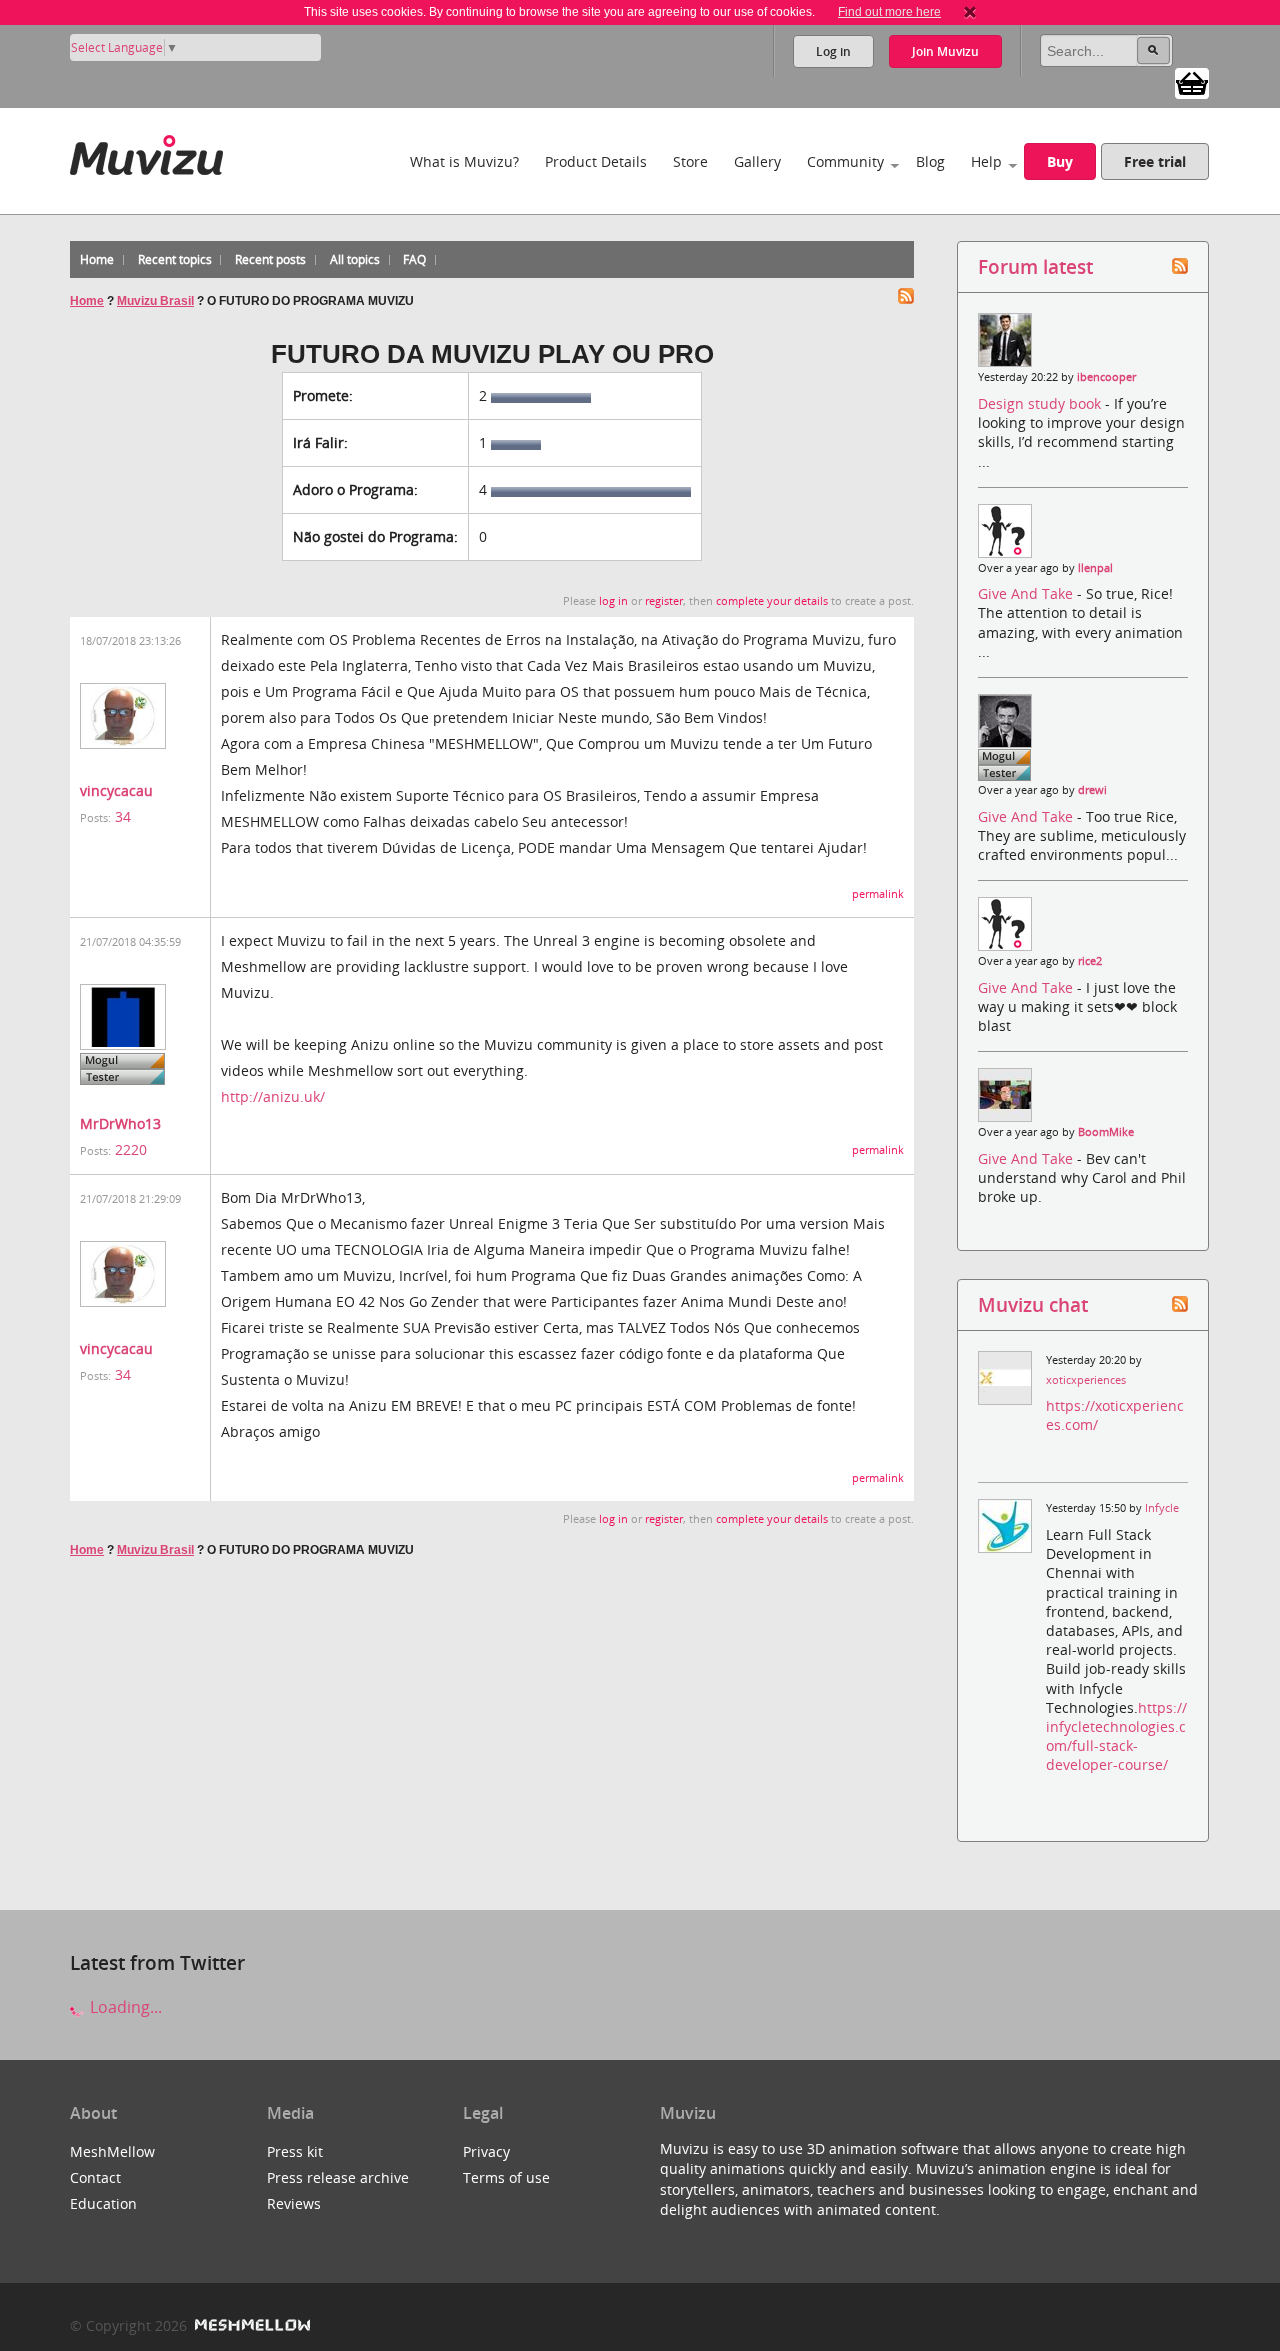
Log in (833, 51)
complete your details (772, 601)
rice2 (1090, 961)
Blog (930, 161)
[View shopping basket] (1192, 82)
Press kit (295, 2151)
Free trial (1155, 161)
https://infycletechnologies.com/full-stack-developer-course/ (1116, 1736)
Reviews (294, 2203)
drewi (1092, 790)
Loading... (124, 2007)
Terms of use (506, 2177)
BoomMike (1106, 1132)
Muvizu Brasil (155, 301)
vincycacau (116, 790)
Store (690, 161)
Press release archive (338, 2177)
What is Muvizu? (464, 161)
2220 (131, 1149)
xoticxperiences (1086, 1380)
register (664, 601)
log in (613, 601)
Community (845, 161)
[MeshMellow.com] (250, 2325)
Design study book (1041, 403)
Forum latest (1035, 266)
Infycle (1162, 1508)
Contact (95, 2177)
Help (986, 161)
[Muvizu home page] (146, 151)
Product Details (596, 161)
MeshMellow (112, 2151)
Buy (1060, 161)
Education (103, 2203)
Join (945, 51)
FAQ (414, 259)
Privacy (486, 2151)
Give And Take (1027, 593)
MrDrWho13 (120, 1123)
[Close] (970, 12)
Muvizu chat (1033, 1304)
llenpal (1095, 568)
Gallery (757, 161)
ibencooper (1106, 377)
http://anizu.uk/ (273, 1096)
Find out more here (889, 12)
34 (123, 816)
